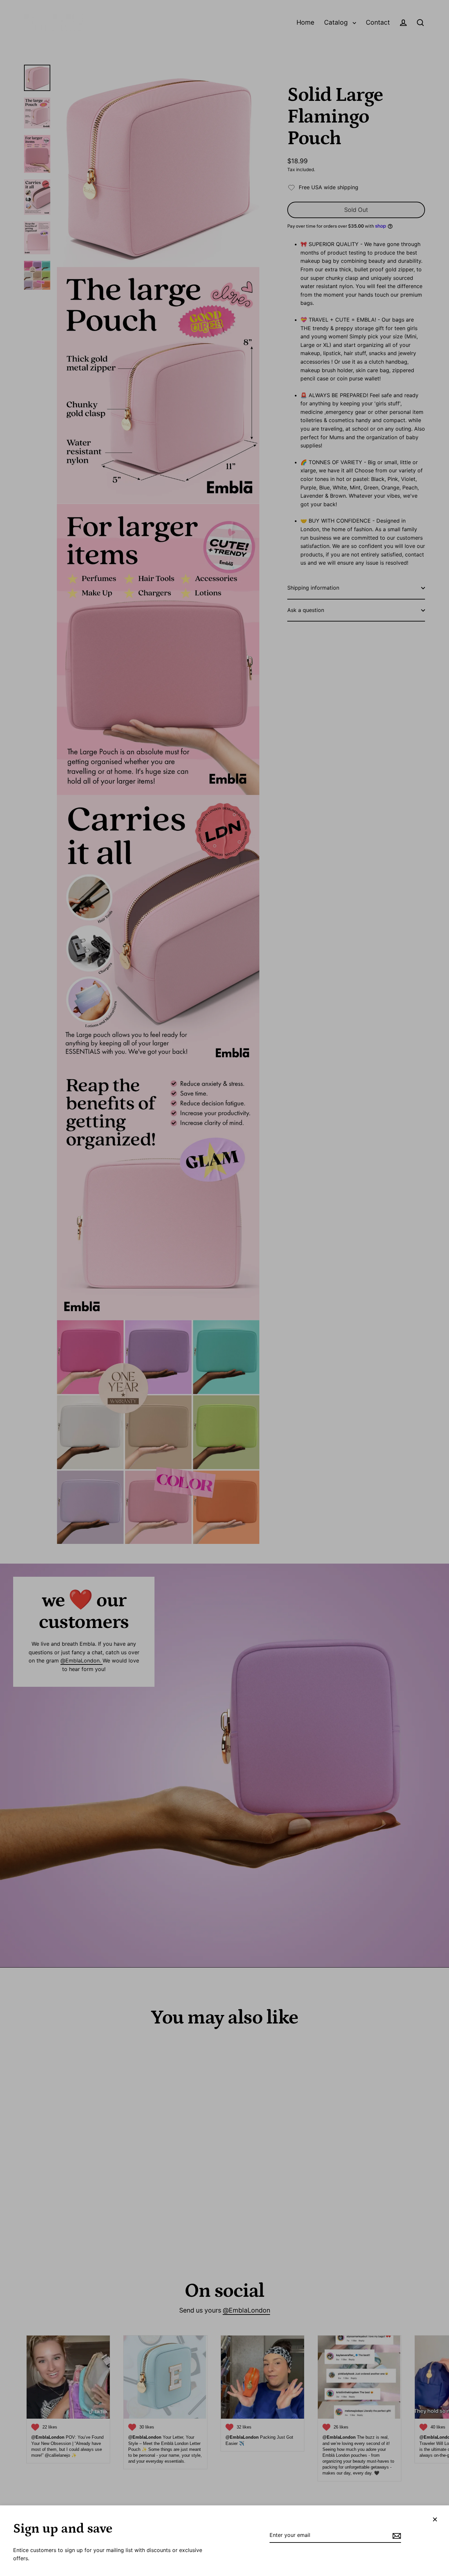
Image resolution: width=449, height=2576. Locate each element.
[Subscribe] (396, 2536)
